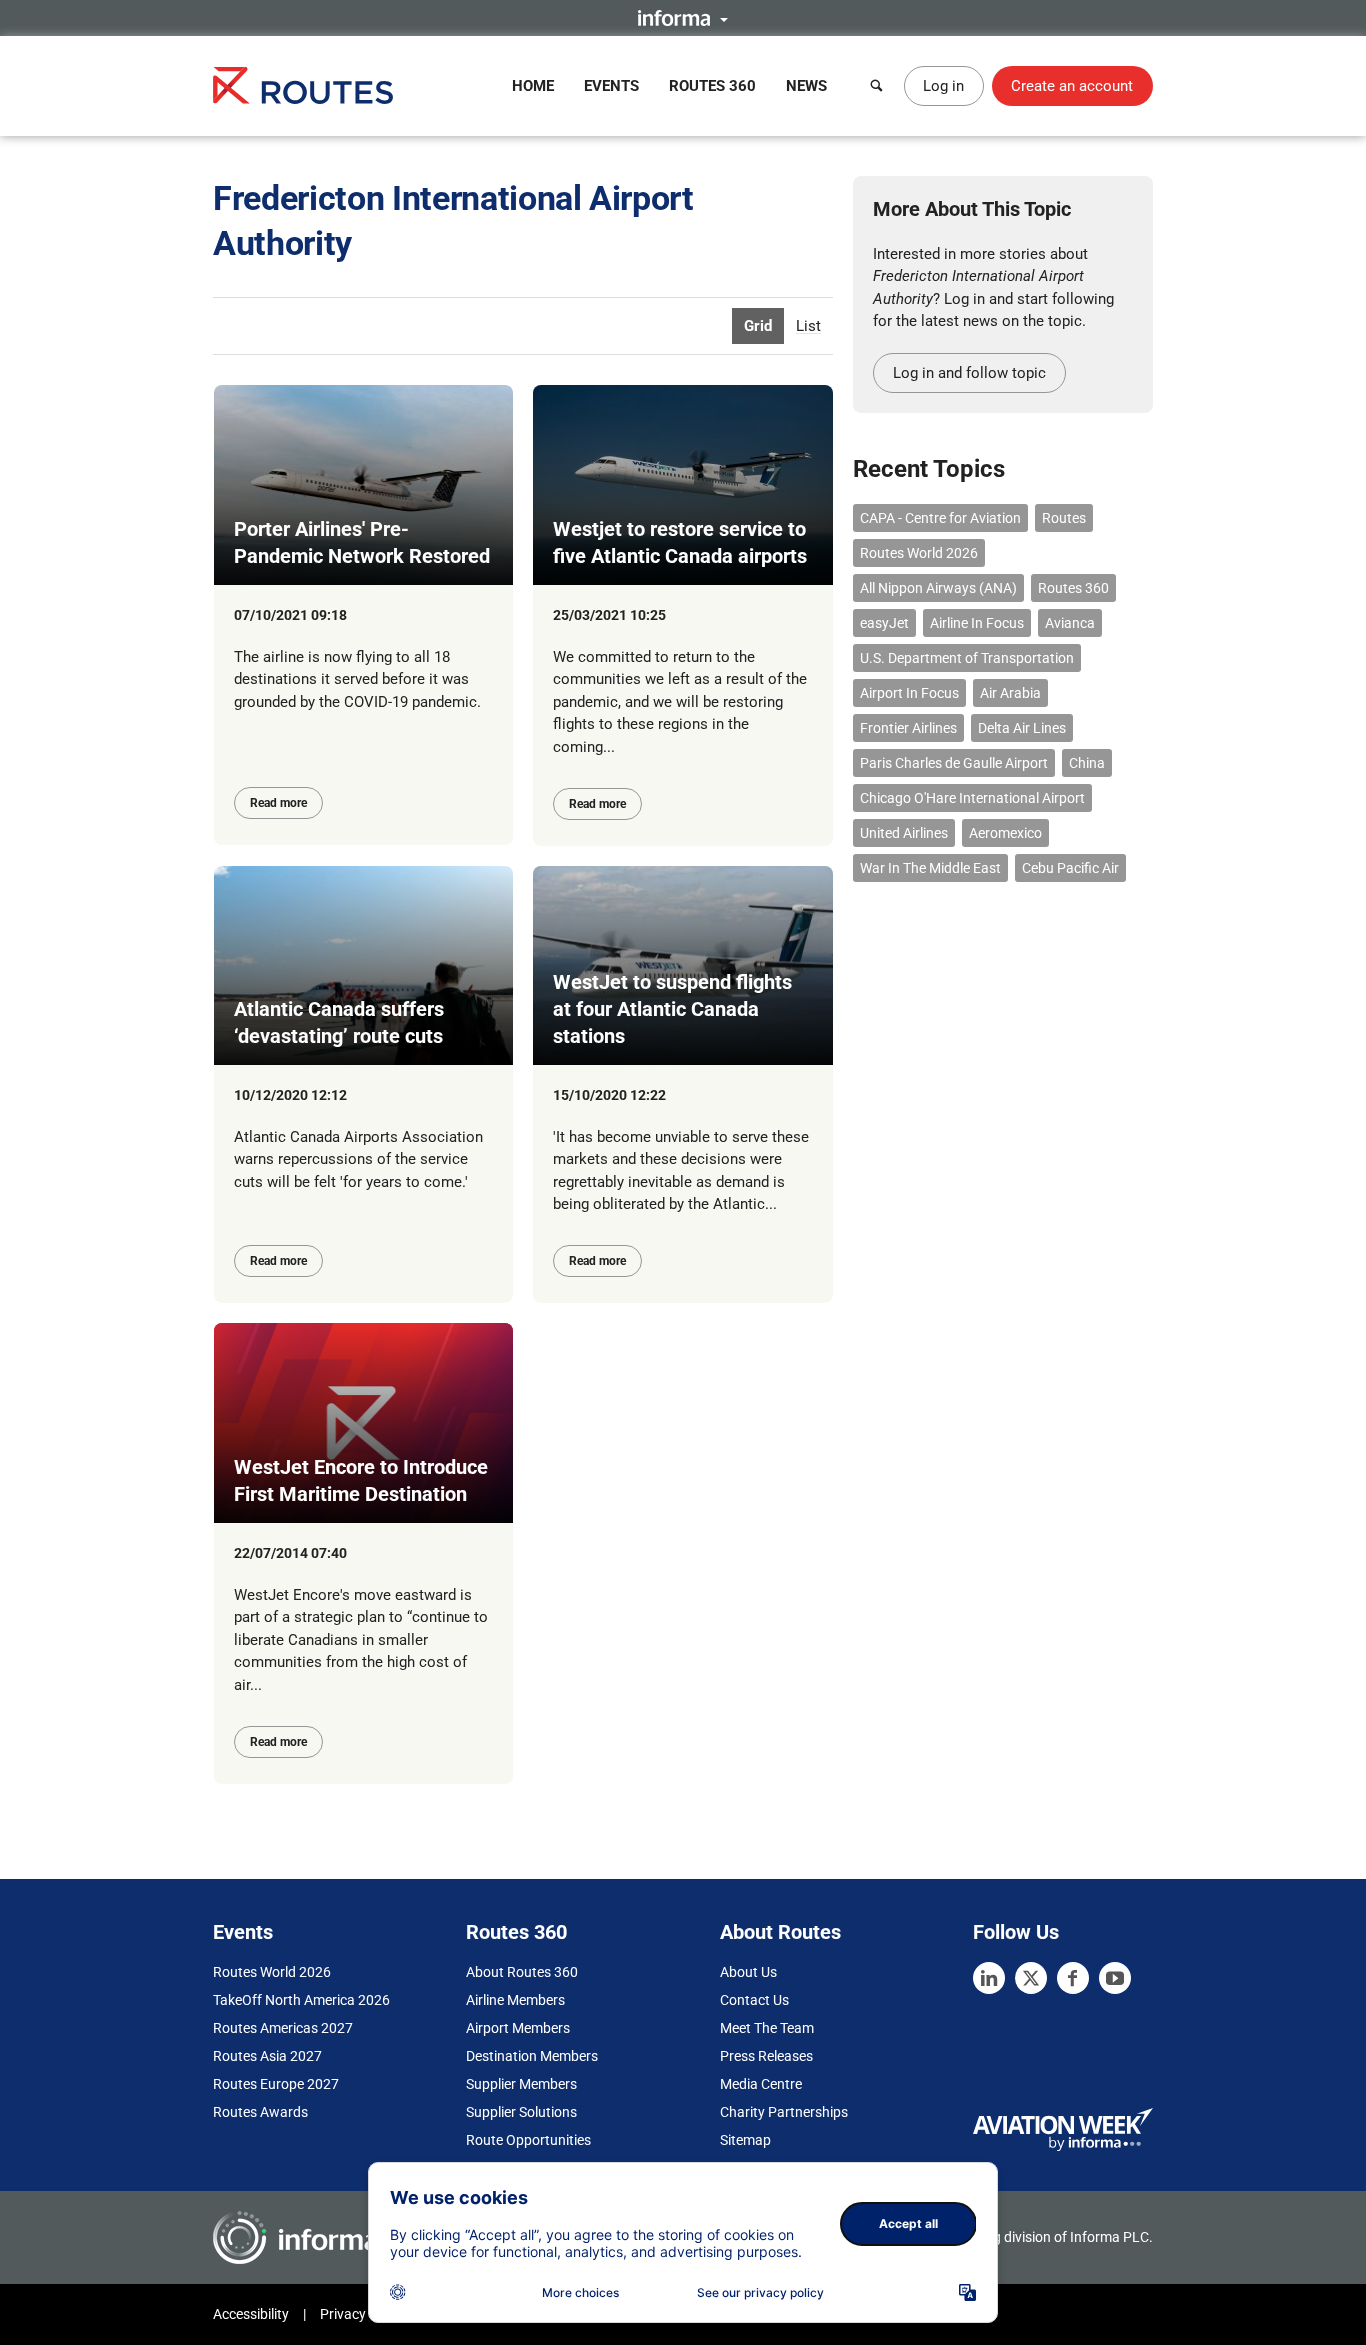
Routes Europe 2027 (276, 2084)
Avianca (1070, 623)
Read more (278, 803)
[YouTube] (1115, 1978)
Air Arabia (1010, 693)
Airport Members (518, 2028)
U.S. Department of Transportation (967, 658)
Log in (943, 86)
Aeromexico (1005, 833)
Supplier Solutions (521, 2112)
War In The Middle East (930, 868)
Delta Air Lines (1022, 728)
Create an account (1072, 86)
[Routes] (303, 85)
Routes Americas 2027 (283, 2028)
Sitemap (745, 2140)
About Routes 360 (522, 1972)
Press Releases (766, 2056)
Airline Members (515, 2000)
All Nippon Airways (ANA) (938, 588)
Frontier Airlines (908, 728)
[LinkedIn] (989, 1978)
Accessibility (251, 2314)
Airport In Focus (909, 693)
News (806, 86)
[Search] (877, 86)
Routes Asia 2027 (267, 2056)
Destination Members (532, 2056)
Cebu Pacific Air (1070, 868)
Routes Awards (260, 2112)
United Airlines (904, 833)
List (808, 326)
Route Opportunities (528, 2140)
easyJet (884, 623)
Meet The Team (767, 2028)
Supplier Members (521, 2084)
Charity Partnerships (784, 2112)
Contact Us (754, 2000)
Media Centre (761, 2084)
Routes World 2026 (919, 553)
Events (611, 86)
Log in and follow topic (969, 373)
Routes (1064, 518)
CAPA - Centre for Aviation (940, 518)
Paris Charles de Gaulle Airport (954, 763)
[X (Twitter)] (1031, 1978)
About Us (748, 1972)
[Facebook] (1073, 1978)
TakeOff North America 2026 (301, 2000)
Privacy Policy (363, 2314)
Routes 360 (712, 86)
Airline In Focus (977, 623)
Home (533, 86)
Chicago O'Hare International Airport (972, 798)
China (1087, 763)
